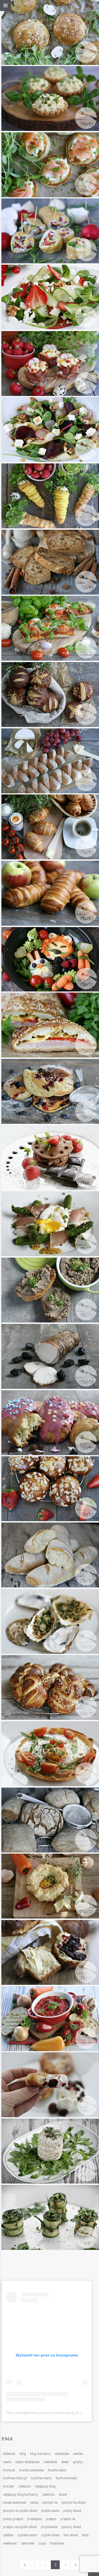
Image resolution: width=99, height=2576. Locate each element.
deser (65, 2462)
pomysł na (50, 2503)
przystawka (49, 2527)
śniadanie (57, 2543)
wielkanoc (10, 2543)
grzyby (78, 2462)
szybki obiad (50, 2535)
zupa (42, 2543)
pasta (34, 2503)
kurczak (9, 2486)
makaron (24, 2486)
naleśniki (48, 2495)
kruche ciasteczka (31, 2470)
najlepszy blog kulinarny (20, 2495)
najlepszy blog (45, 2486)
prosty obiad (72, 2511)
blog (23, 2454)
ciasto (7, 2462)
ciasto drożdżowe (27, 2462)
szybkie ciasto (27, 2535)
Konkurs (9, 2470)
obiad (63, 2495)
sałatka (8, 2535)
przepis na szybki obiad (20, 2527)
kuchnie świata (66, 2478)
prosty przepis (13, 2519)
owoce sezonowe (15, 2503)
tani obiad (71, 2535)
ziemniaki (28, 2543)
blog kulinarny (40, 2454)
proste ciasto (50, 2511)
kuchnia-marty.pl (15, 2478)
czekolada (50, 2462)
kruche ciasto (57, 2470)
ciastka (78, 2454)
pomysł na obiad (74, 2503)
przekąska (35, 2519)
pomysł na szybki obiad (20, 2511)
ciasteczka (62, 2454)
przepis (51, 2519)
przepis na (68, 2519)
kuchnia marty (41, 2478)
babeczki (9, 2454)
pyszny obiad (71, 2527)
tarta (85, 2535)
